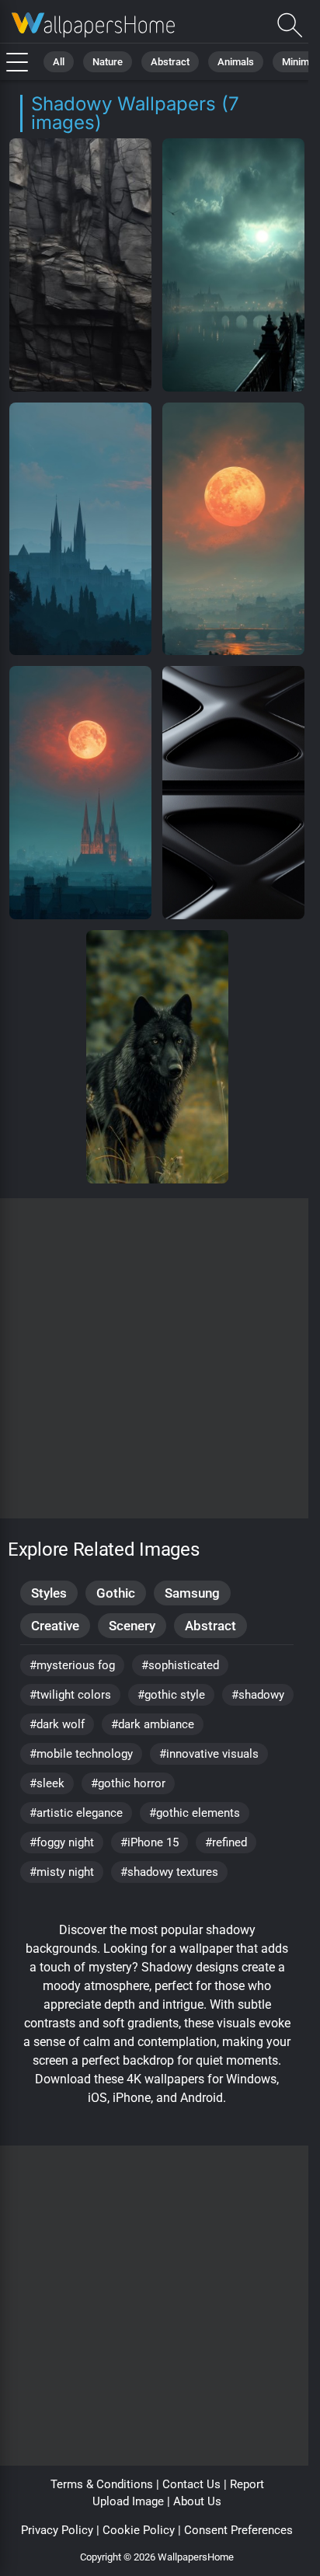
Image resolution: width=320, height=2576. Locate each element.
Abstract (170, 62)
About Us (197, 2501)
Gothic (116, 1593)
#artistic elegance (76, 1813)
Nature (108, 62)
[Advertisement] (160, 1358)
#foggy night (62, 1842)
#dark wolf (57, 1724)
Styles (49, 1593)
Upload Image (128, 2501)
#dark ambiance (153, 1724)
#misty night (62, 1872)
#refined (226, 1842)
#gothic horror (128, 1783)
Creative (55, 1626)
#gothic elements (195, 1813)
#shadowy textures (169, 1872)
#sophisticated (180, 1665)
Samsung (192, 1593)
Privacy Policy (57, 2530)
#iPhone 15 (150, 1842)
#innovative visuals (209, 1754)
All (59, 62)
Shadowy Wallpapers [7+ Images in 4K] (93, 25)
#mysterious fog (72, 1665)
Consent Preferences (238, 2530)
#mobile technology (81, 1754)
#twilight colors (70, 1695)
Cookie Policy (139, 2530)
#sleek (47, 1783)
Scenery (132, 1626)
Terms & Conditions (102, 2484)
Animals (236, 62)
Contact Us (191, 2484)
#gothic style (171, 1695)
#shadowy (258, 1695)
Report (247, 2484)
